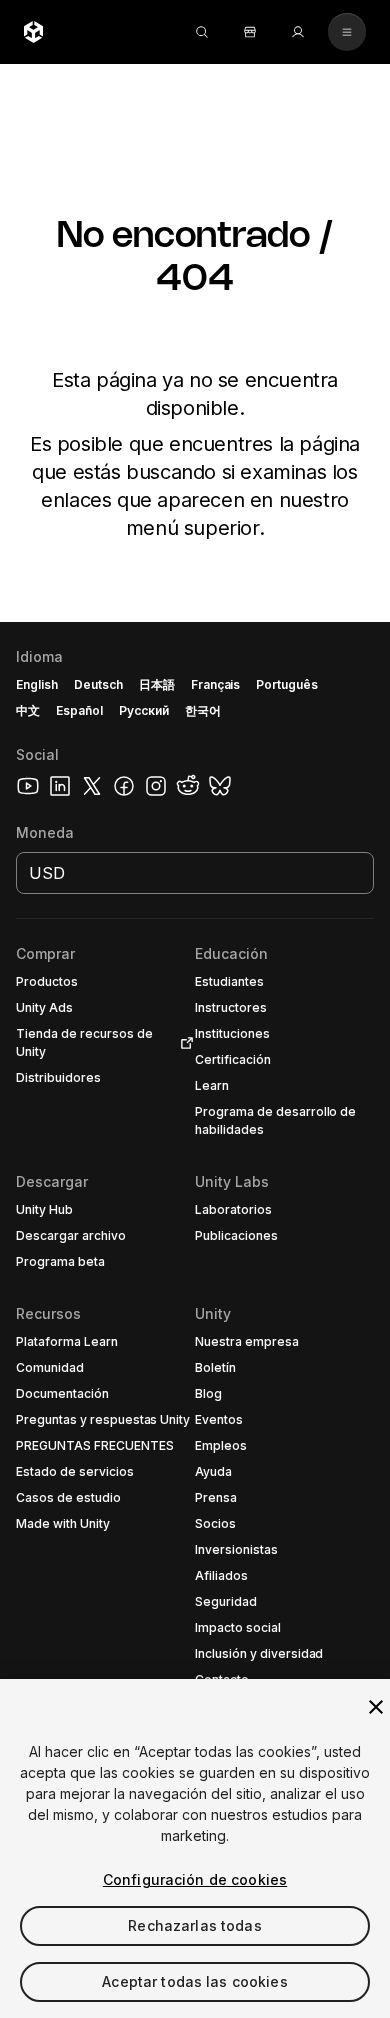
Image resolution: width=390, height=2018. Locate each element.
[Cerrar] (376, 1707)
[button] (195, 1320)
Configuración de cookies (195, 1879)
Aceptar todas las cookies (195, 1981)
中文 (28, 710)
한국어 (203, 710)
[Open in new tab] (183, 1043)
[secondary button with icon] (347, 32)
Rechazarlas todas (194, 1925)
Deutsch (98, 684)
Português (287, 684)
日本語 (157, 684)
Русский (144, 710)
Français (216, 684)
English (37, 684)
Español (79, 710)
